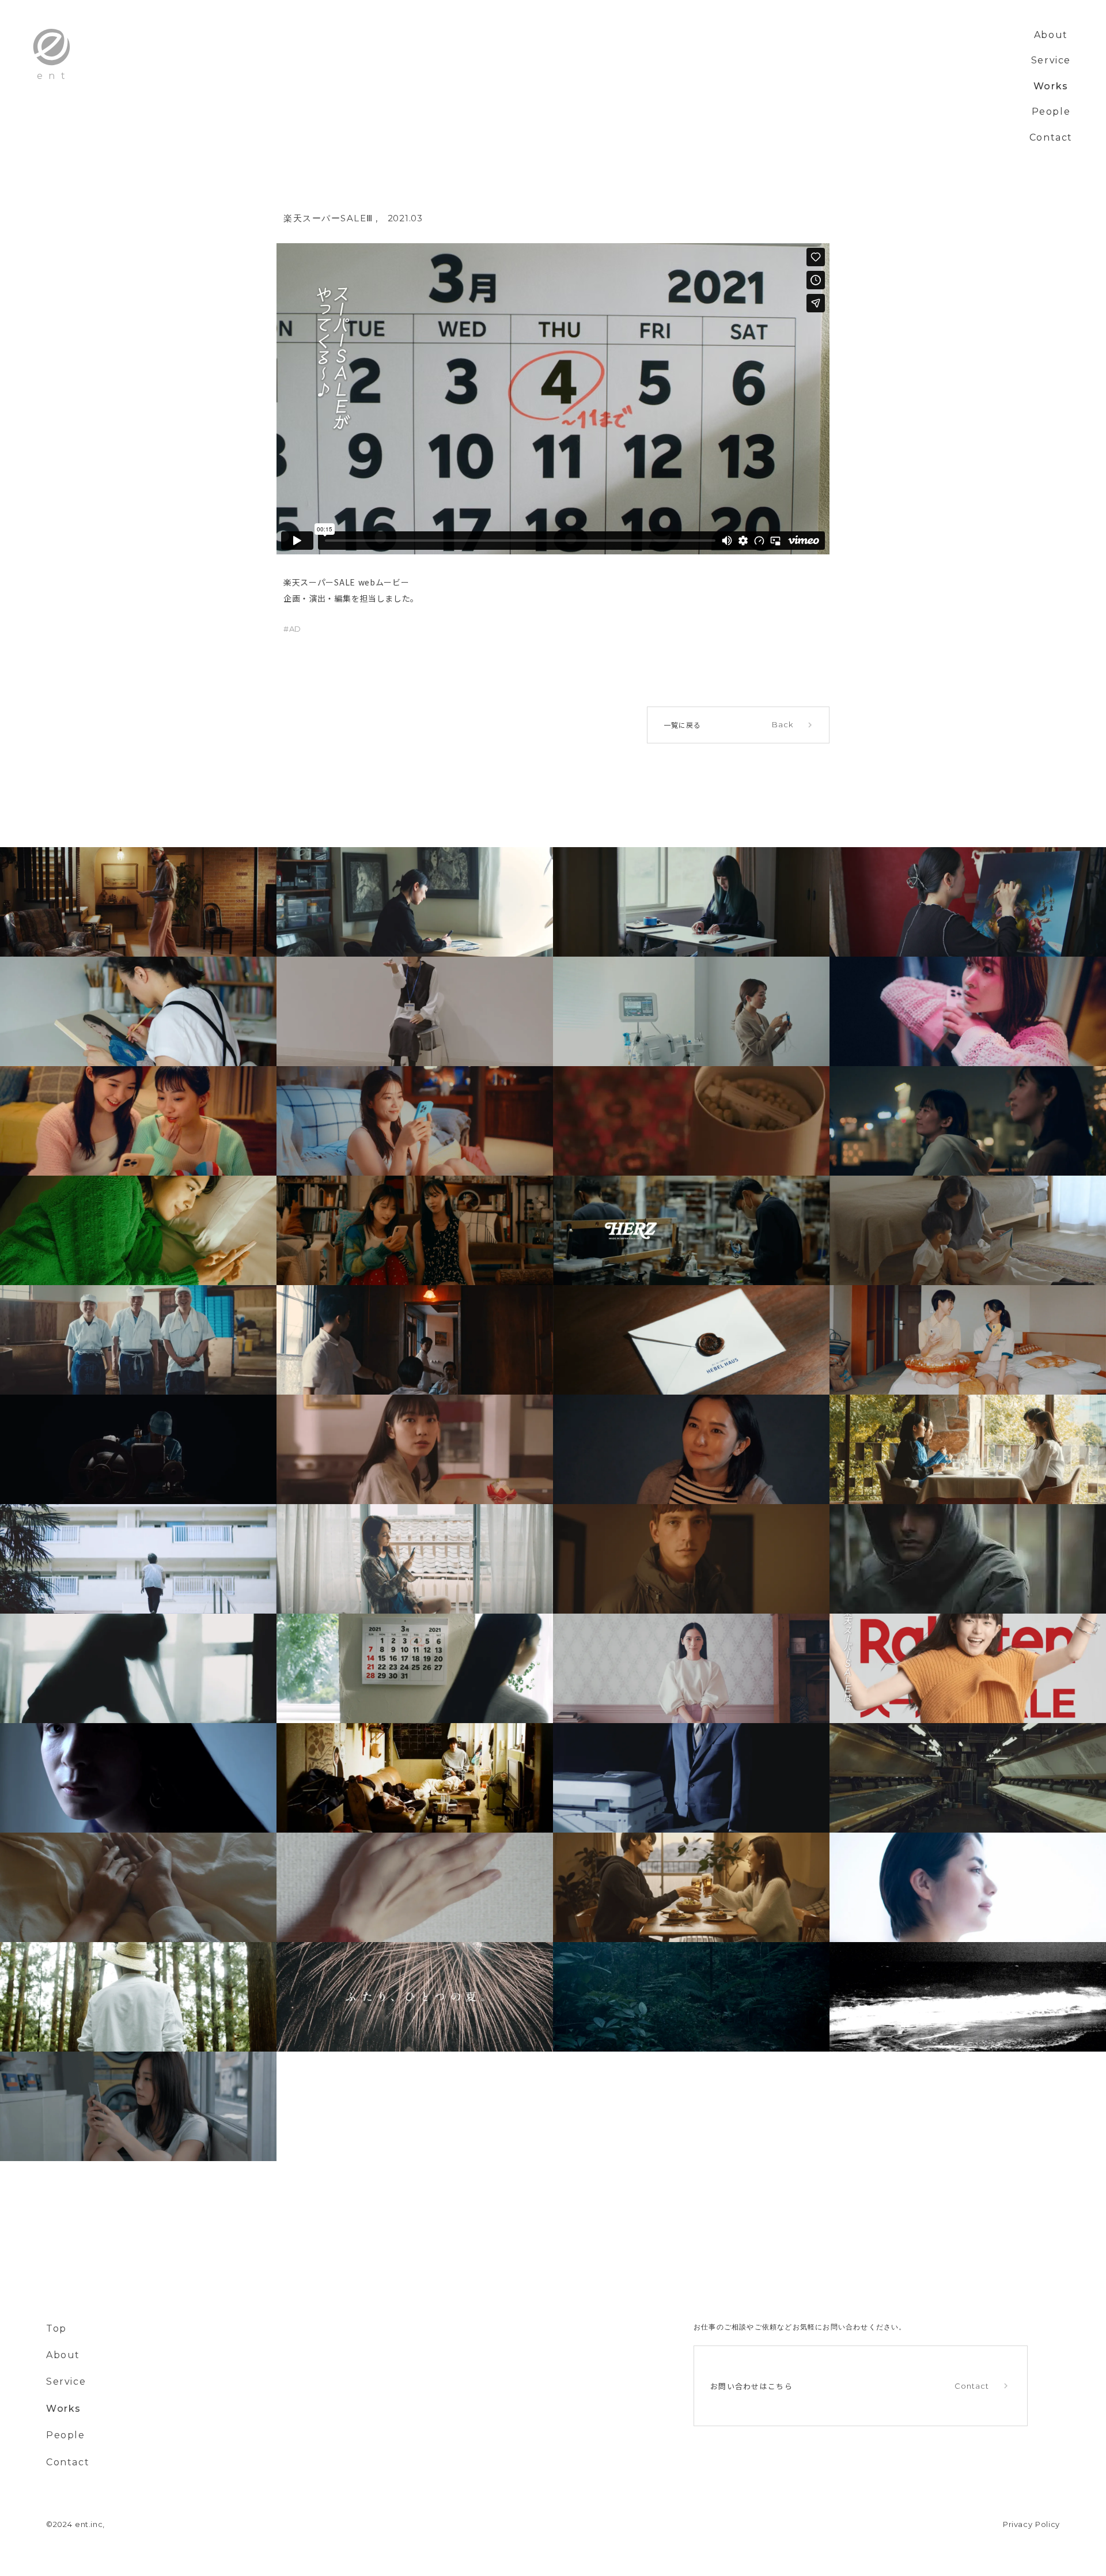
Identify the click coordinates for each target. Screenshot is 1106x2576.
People (1051, 112)
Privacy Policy (1031, 2524)
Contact (1051, 137)
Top (56, 2328)
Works (1051, 86)
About (1051, 35)
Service (1051, 60)
